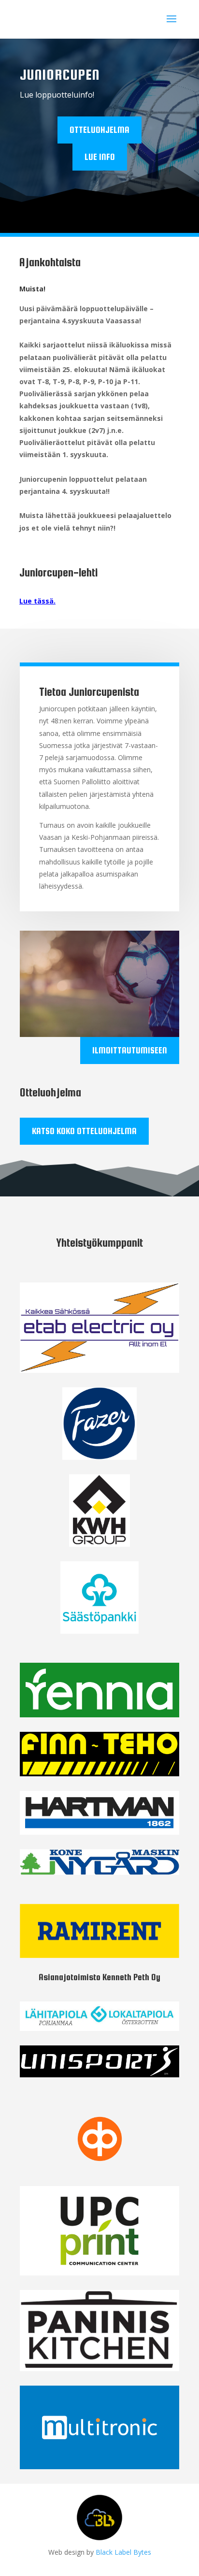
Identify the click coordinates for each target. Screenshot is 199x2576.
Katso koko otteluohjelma (84, 1131)
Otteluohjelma (99, 130)
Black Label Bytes (123, 2552)
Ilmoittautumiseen (130, 1050)
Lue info (100, 157)
